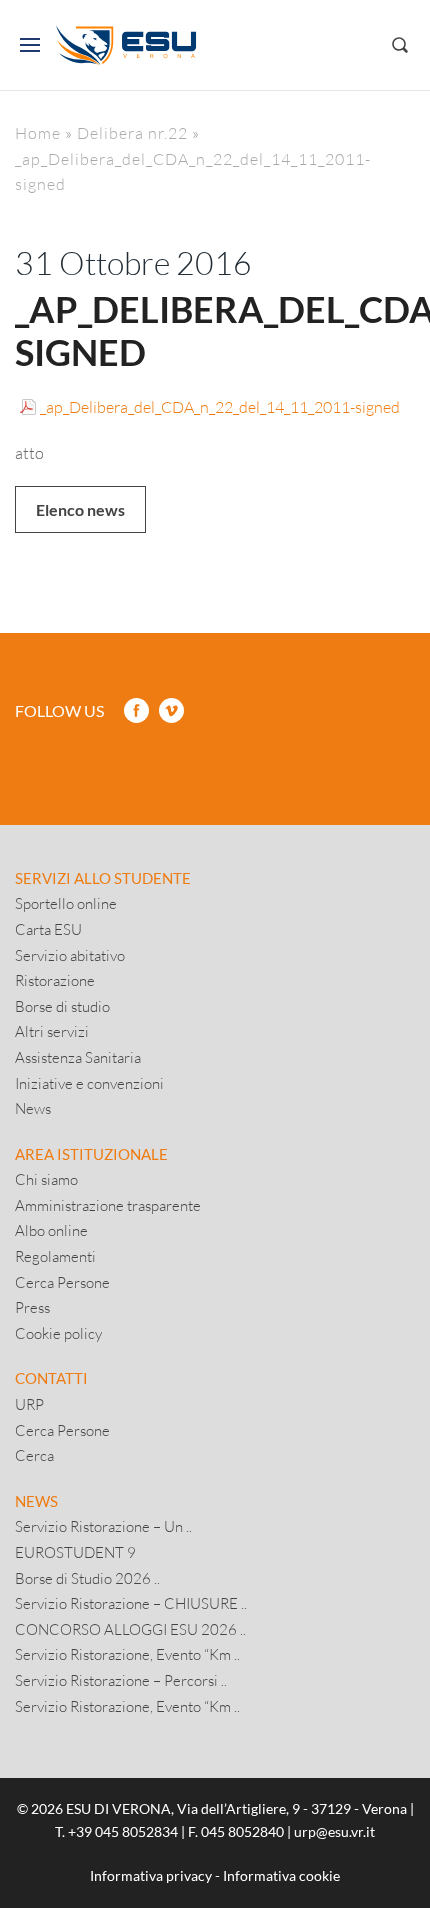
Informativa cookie (281, 1875)
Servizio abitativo (70, 955)
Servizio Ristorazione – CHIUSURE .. (131, 1603)
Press (32, 1307)
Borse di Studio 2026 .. (87, 1578)
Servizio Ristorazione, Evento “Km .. (127, 1654)
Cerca (34, 1455)
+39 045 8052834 (123, 1831)
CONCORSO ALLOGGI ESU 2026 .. (130, 1629)
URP (29, 1404)
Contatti (51, 1378)
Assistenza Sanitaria (78, 1057)
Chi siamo (46, 1179)
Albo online (51, 1230)
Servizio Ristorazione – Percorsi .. (121, 1680)
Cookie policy (58, 1333)
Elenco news (80, 509)
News (33, 1108)
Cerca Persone (62, 1282)
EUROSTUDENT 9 (75, 1552)
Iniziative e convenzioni (89, 1083)
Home (38, 132)
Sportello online (66, 903)
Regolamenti (55, 1256)
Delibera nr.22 (132, 132)
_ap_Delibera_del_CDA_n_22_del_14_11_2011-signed (220, 406)
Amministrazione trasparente (108, 1205)
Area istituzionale (91, 1154)
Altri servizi (52, 1031)
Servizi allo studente (103, 878)
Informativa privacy (151, 1875)
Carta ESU (48, 929)
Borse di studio (62, 1006)
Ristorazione (55, 980)
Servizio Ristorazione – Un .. (103, 1526)
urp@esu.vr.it (334, 1831)
